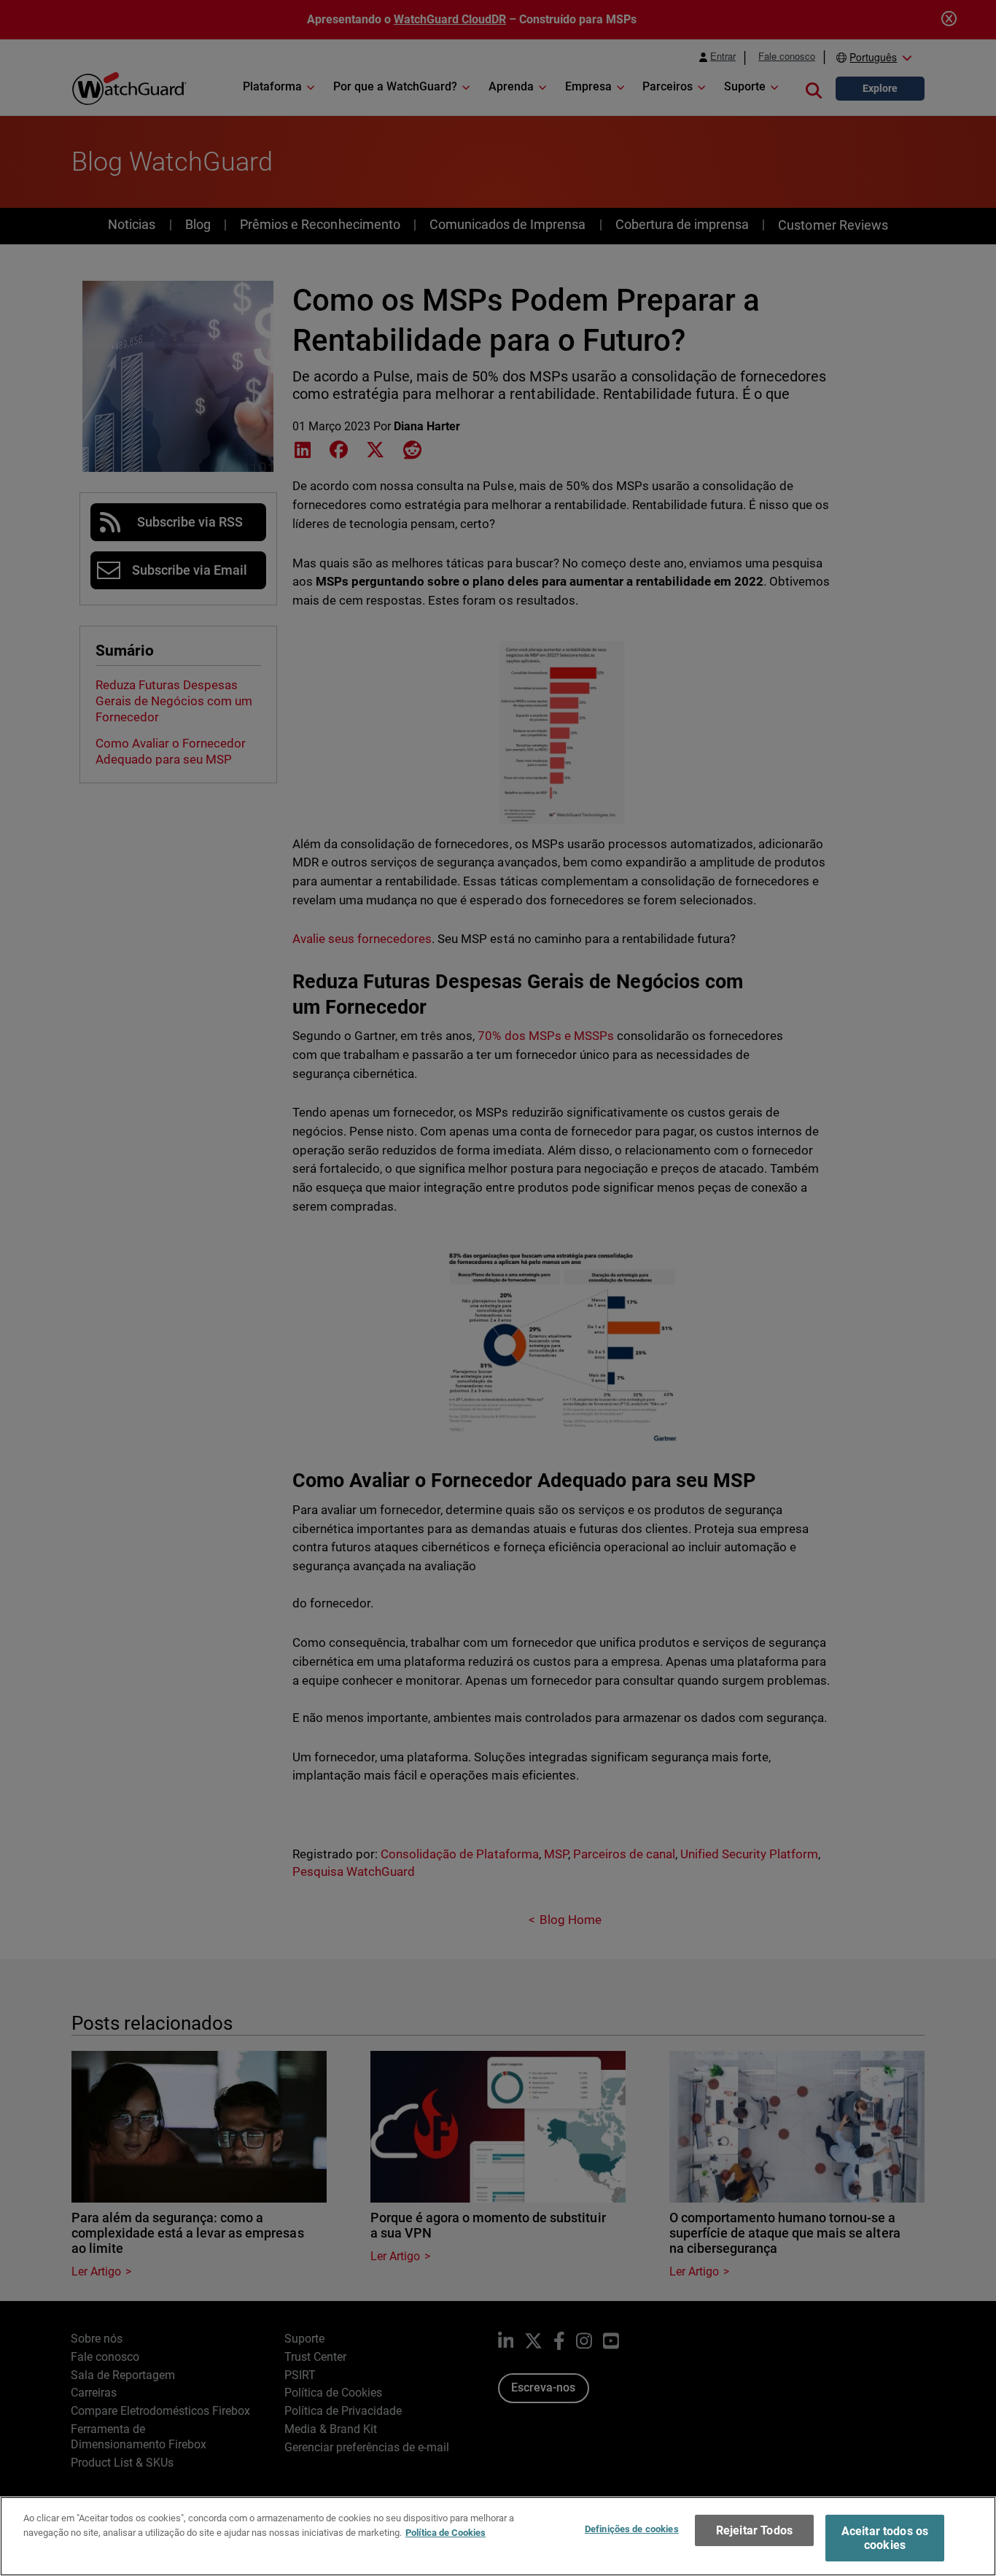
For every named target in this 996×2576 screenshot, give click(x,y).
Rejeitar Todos (754, 2530)
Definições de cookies (632, 2529)
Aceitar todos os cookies (885, 2538)
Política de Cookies (446, 2532)
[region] (498, 2536)
